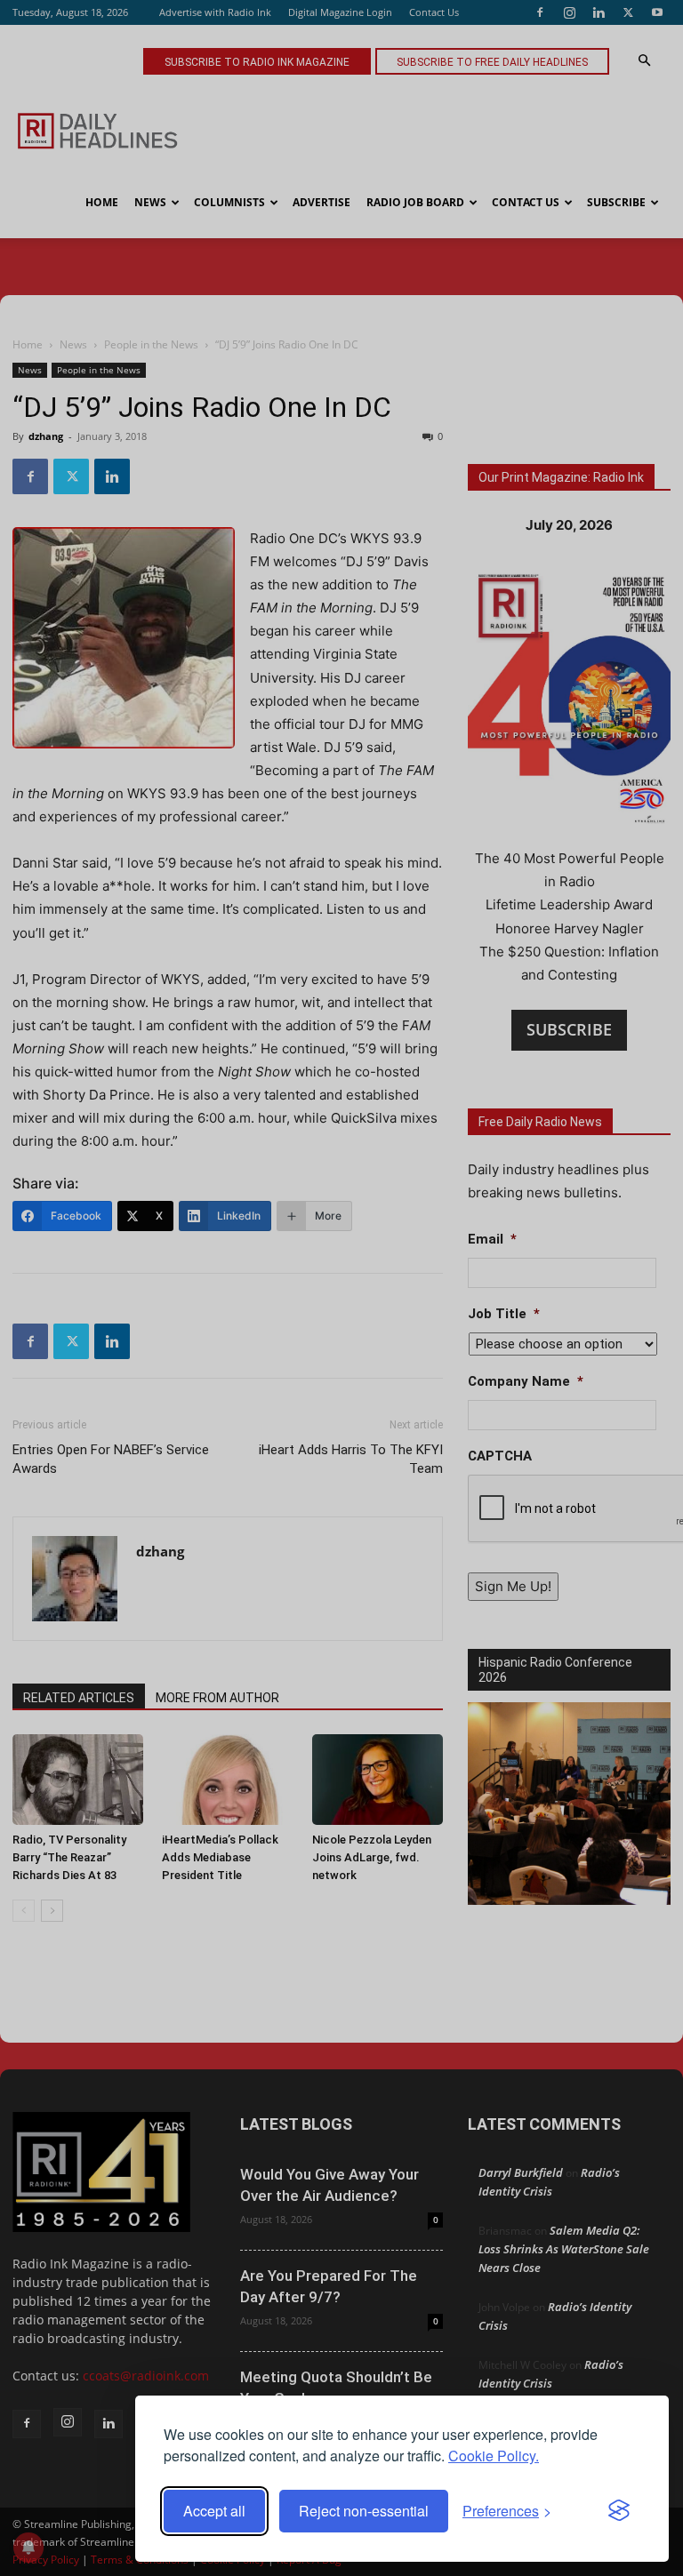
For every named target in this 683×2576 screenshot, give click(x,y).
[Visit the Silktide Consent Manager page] (619, 2511)
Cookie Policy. (494, 2456)
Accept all (214, 2511)
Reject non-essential (364, 2511)
